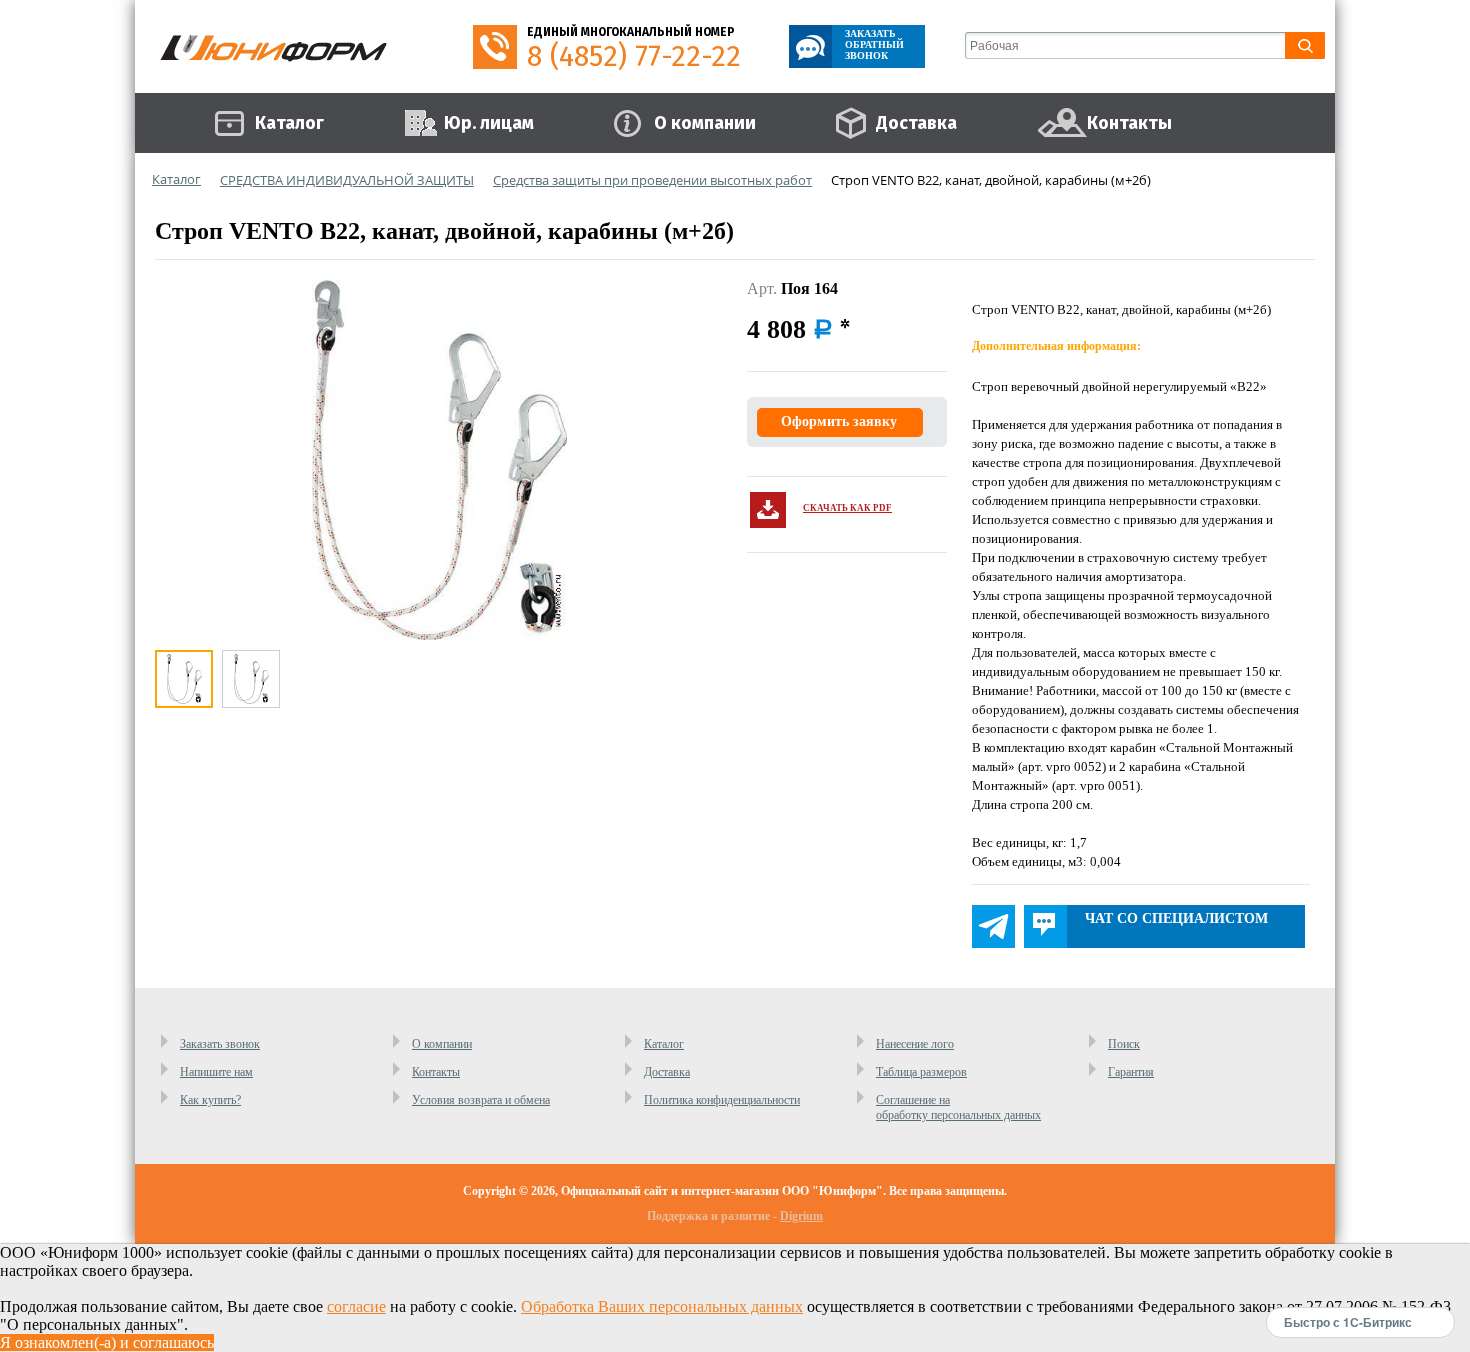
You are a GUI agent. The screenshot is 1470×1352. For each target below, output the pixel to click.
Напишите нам (216, 1072)
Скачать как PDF (847, 508)
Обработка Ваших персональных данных (662, 1306)
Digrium (801, 1216)
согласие (356, 1306)
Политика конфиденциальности (722, 1100)
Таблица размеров (921, 1072)
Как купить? (210, 1100)
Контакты (436, 1072)
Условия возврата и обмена (481, 1100)
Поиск (1124, 1044)
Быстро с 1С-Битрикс (1348, 1322)
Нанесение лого (915, 1044)
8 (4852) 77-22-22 (634, 56)
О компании (442, 1044)
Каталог (664, 1044)
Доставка (667, 1072)
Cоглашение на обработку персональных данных (958, 1107)
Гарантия (1131, 1072)
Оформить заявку (839, 421)
